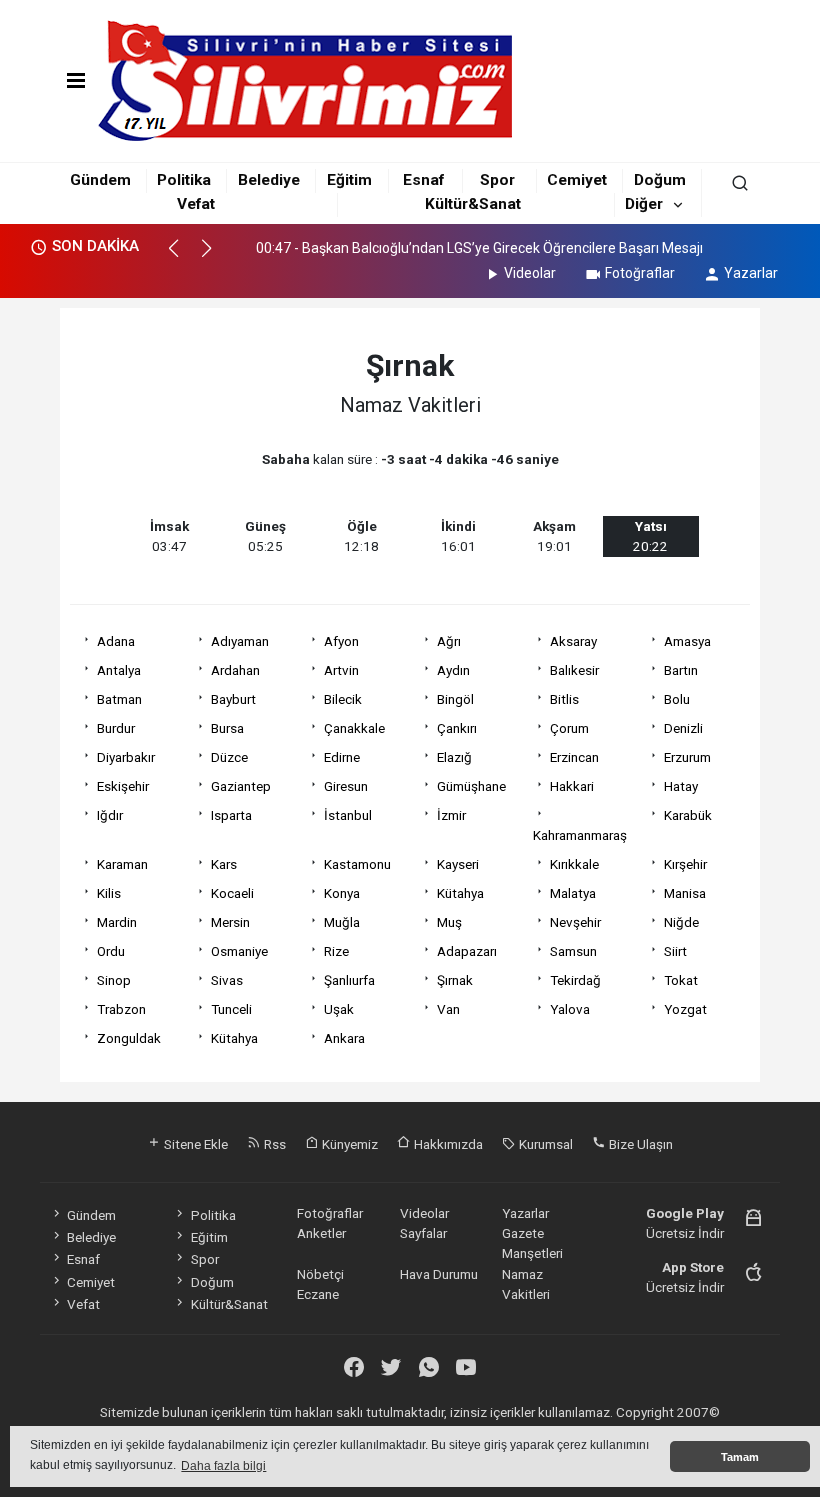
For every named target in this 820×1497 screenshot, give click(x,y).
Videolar (530, 273)
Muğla (342, 922)
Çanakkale (354, 728)
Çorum (569, 728)
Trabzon (121, 1009)
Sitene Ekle (194, 1144)
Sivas (227, 980)
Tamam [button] (740, 1457)
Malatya (573, 893)
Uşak (339, 1009)
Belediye (269, 180)
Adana (116, 641)
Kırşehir (685, 864)
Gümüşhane (471, 786)
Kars (224, 864)
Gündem (100, 180)
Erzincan (574, 757)
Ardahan (235, 670)
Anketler (321, 1233)
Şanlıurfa (349, 980)
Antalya (119, 670)
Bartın (681, 670)
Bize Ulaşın (639, 1144)
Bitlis (564, 699)
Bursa (227, 728)
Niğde (681, 922)
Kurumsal (544, 1144)
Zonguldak (129, 1038)
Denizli (683, 728)
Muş (449, 922)
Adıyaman (240, 641)
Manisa (685, 893)
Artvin (341, 670)
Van (448, 1009)
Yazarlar (751, 273)
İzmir (451, 815)
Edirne (342, 757)
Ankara (344, 1038)
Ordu (111, 951)
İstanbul (348, 815)
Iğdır (110, 815)
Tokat (681, 980)
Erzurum (687, 757)
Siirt (675, 951)
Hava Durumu (439, 1274)
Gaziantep (241, 786)
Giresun (346, 786)
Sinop (114, 980)
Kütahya (460, 893)
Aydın (453, 670)
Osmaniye (239, 951)
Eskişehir (123, 786)
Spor (497, 180)
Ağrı (449, 641)
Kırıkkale (574, 864)
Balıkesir (574, 670)
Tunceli (231, 1009)
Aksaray (573, 641)
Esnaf (423, 180)
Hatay (681, 786)
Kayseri (458, 864)
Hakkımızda (447, 1144)
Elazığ (454, 757)
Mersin (230, 922)
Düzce (229, 757)
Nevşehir (575, 922)
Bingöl (455, 699)
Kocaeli (232, 893)
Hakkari (572, 786)
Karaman (122, 864)
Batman (119, 699)
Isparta (231, 815)
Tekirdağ (575, 980)
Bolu (677, 699)
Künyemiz (348, 1144)
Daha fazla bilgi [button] (223, 1466)
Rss (273, 1144)
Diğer (644, 204)
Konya (342, 893)
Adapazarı (467, 951)
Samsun (573, 951)
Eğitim (349, 180)
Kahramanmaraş (580, 835)
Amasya (687, 641)
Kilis (109, 893)
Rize (336, 951)
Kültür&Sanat (473, 204)
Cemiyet (577, 180)
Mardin (117, 922)
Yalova (570, 1009)
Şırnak (455, 980)
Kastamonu (357, 864)
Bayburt (233, 699)
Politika (184, 180)
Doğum (660, 180)
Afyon (341, 641)
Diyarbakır (126, 757)
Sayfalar (423, 1233)
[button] (182, 257)
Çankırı (457, 728)
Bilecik (343, 699)
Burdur (116, 728)
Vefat (196, 204)
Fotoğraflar (640, 273)
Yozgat (685, 1009)
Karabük (688, 815)
